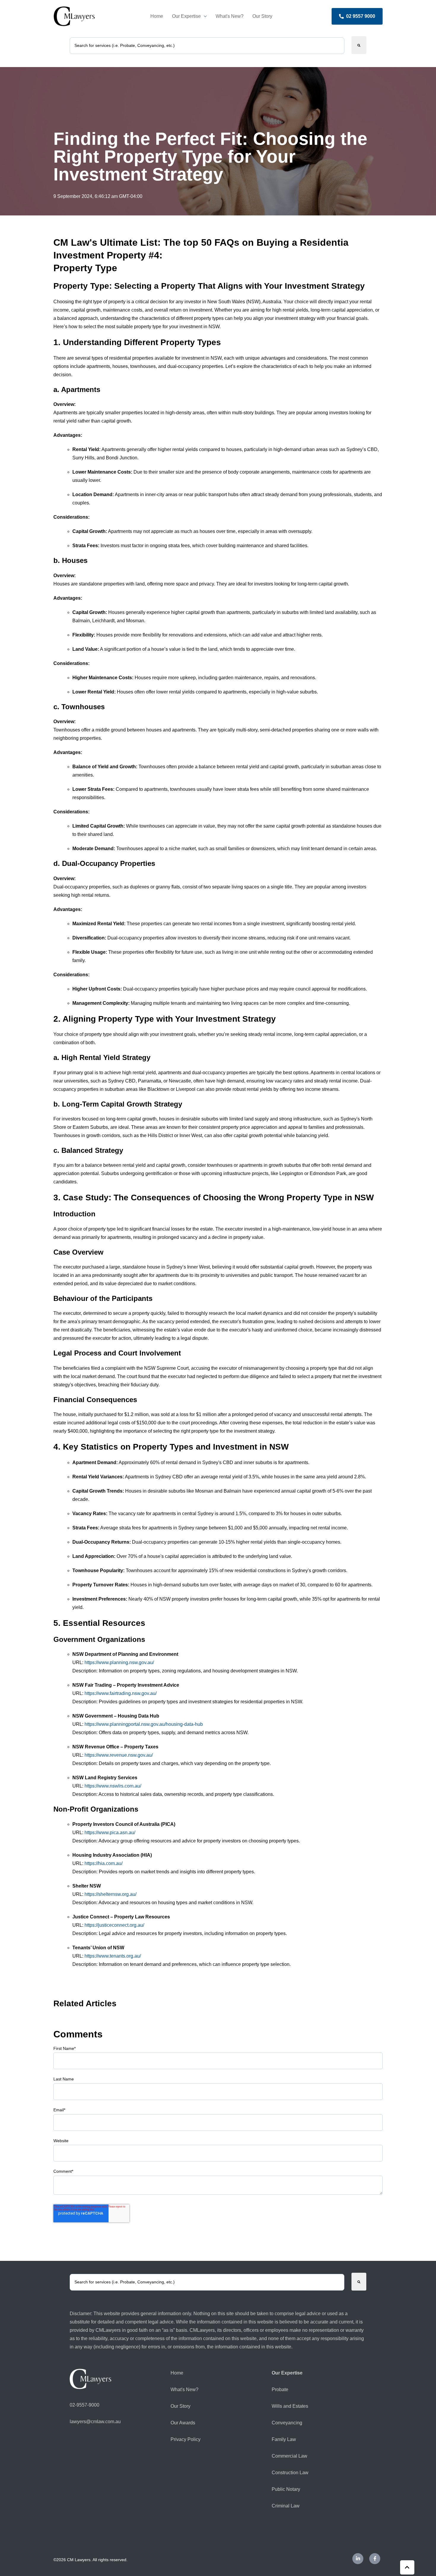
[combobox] (207, 46)
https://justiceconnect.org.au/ (114, 1925)
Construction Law (290, 2473)
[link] (74, 16)
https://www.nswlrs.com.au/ (113, 1786)
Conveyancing (287, 2423)
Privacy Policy (186, 2439)
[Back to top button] (407, 2567)
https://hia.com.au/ (104, 1863)
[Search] (359, 45)
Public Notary (286, 2489)
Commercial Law (289, 2456)
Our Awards (183, 2423)
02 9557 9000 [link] (361, 16)
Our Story (262, 16)
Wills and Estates (290, 2406)
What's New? (230, 16)
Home (157, 16)
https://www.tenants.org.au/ (113, 1956)
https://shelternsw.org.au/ (110, 1894)
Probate (280, 2389)
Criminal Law (286, 2506)
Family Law (284, 2439)
